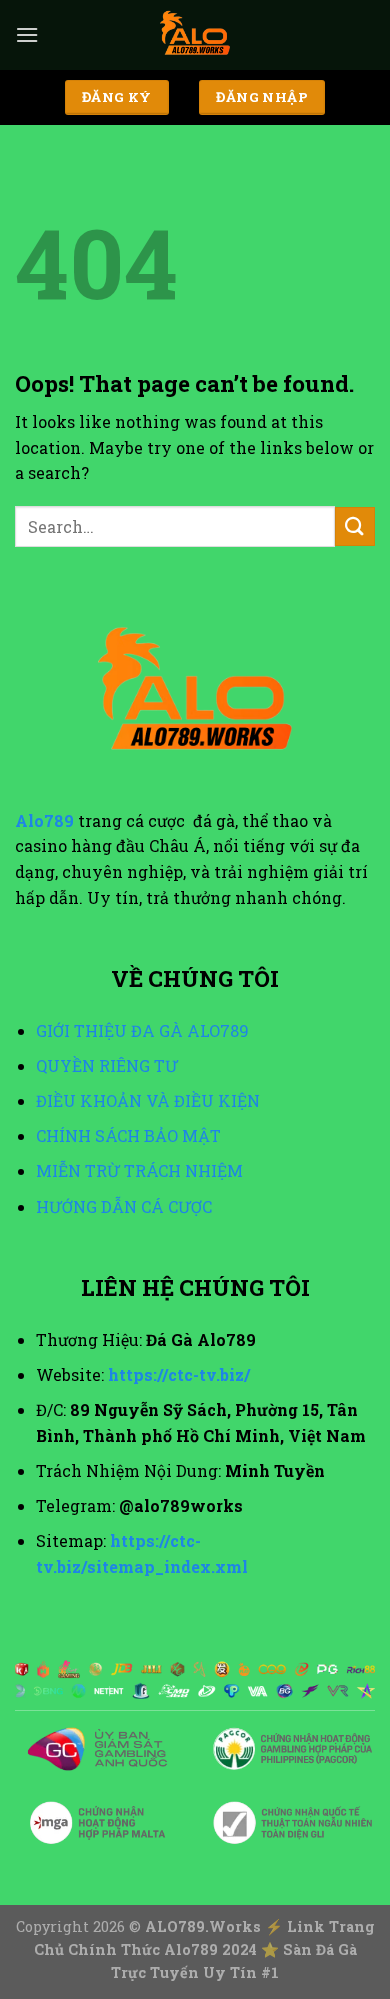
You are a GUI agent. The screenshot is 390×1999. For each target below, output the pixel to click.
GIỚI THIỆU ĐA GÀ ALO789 (142, 1030)
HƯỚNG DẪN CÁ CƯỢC (124, 1206)
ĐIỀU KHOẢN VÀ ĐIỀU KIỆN (148, 1100)
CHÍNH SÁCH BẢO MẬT (128, 1135)
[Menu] (27, 34)
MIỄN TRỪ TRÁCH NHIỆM (139, 1170)
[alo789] (195, 35)
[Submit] (355, 526)
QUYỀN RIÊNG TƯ (107, 1065)
